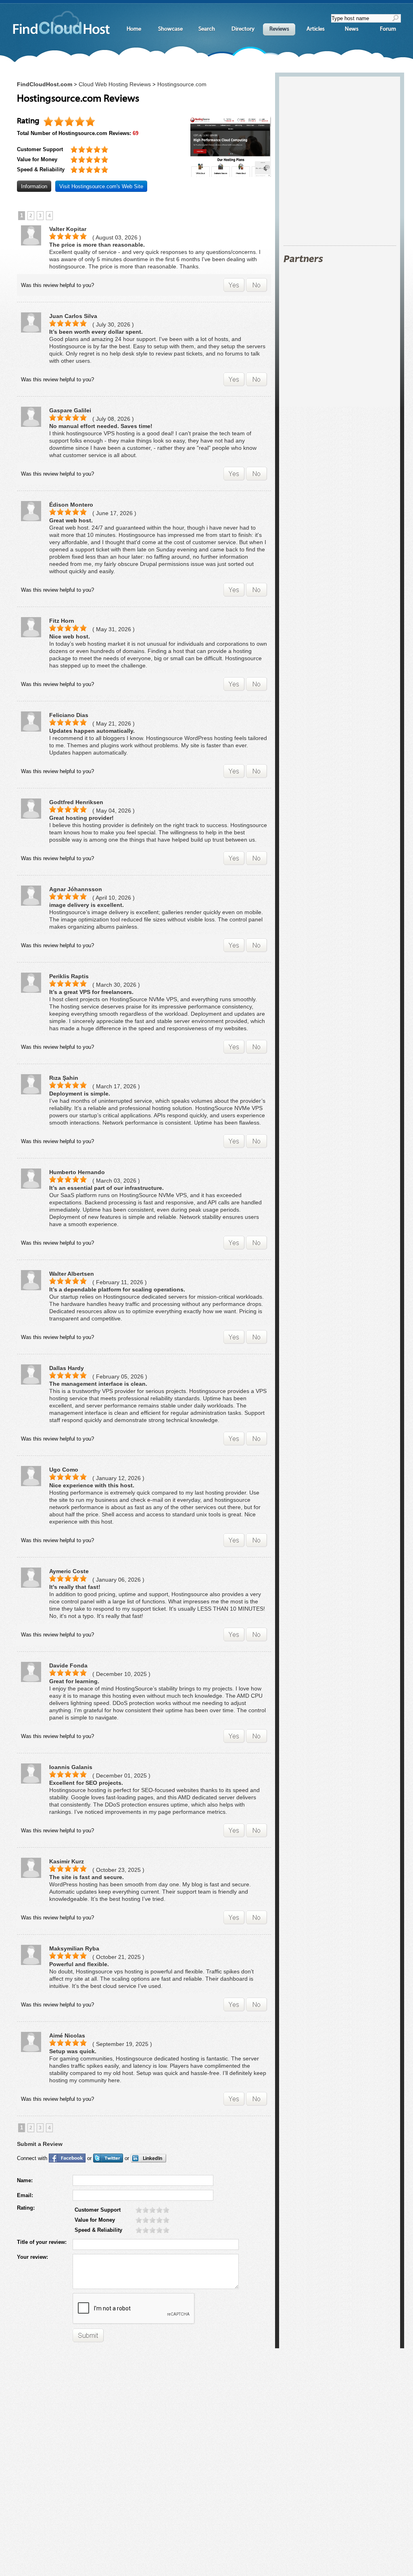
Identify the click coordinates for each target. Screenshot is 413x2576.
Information (34, 186)
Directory (243, 29)
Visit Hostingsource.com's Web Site (101, 186)
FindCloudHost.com (45, 84)
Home (134, 29)
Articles (316, 29)
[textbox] (362, 18)
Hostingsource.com (182, 84)
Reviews (279, 29)
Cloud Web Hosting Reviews (115, 84)
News (352, 29)
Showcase (170, 29)
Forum (388, 29)
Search (207, 29)
